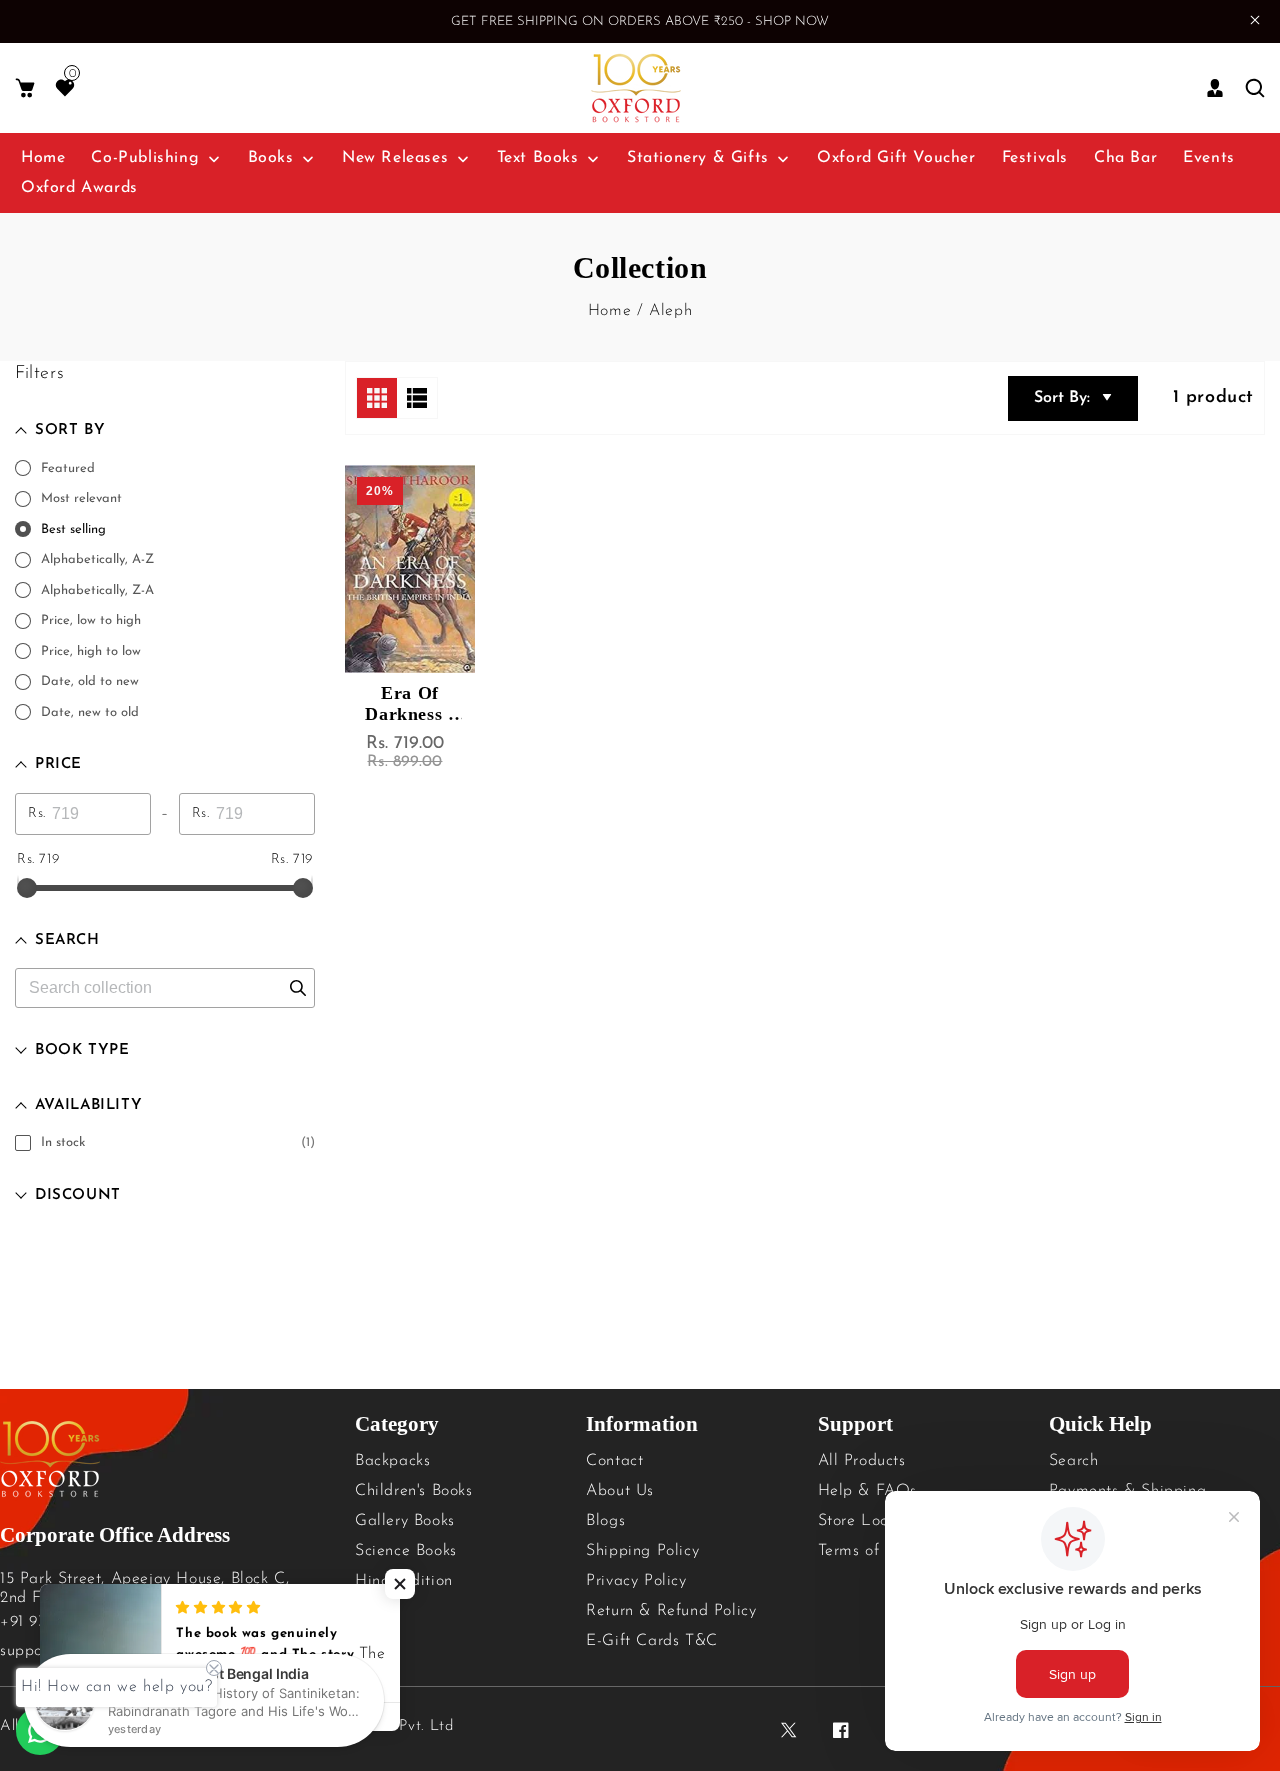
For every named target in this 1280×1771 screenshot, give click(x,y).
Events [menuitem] (1209, 158)
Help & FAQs (868, 1491)
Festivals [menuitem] (1035, 158)
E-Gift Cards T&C (652, 1641)
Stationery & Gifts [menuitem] (698, 158)
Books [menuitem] (271, 158)
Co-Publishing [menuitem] (145, 158)
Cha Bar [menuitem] (1125, 158)
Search (1074, 1461)
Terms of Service (878, 1551)
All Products (862, 1461)
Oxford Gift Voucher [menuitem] (896, 158)
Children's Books (414, 1491)
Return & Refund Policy (671, 1611)
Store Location (871, 1521)
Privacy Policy (636, 1581)
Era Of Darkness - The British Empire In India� (410, 704)
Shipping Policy (642, 1551)
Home (609, 311)
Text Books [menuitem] (538, 158)
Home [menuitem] (43, 158)
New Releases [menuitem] (395, 158)
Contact (614, 1461)
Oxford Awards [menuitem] (79, 188)
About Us (620, 1491)
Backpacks (392, 1461)
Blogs (605, 1521)
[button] (25, 88)
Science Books (406, 1551)
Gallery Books (405, 1521)
